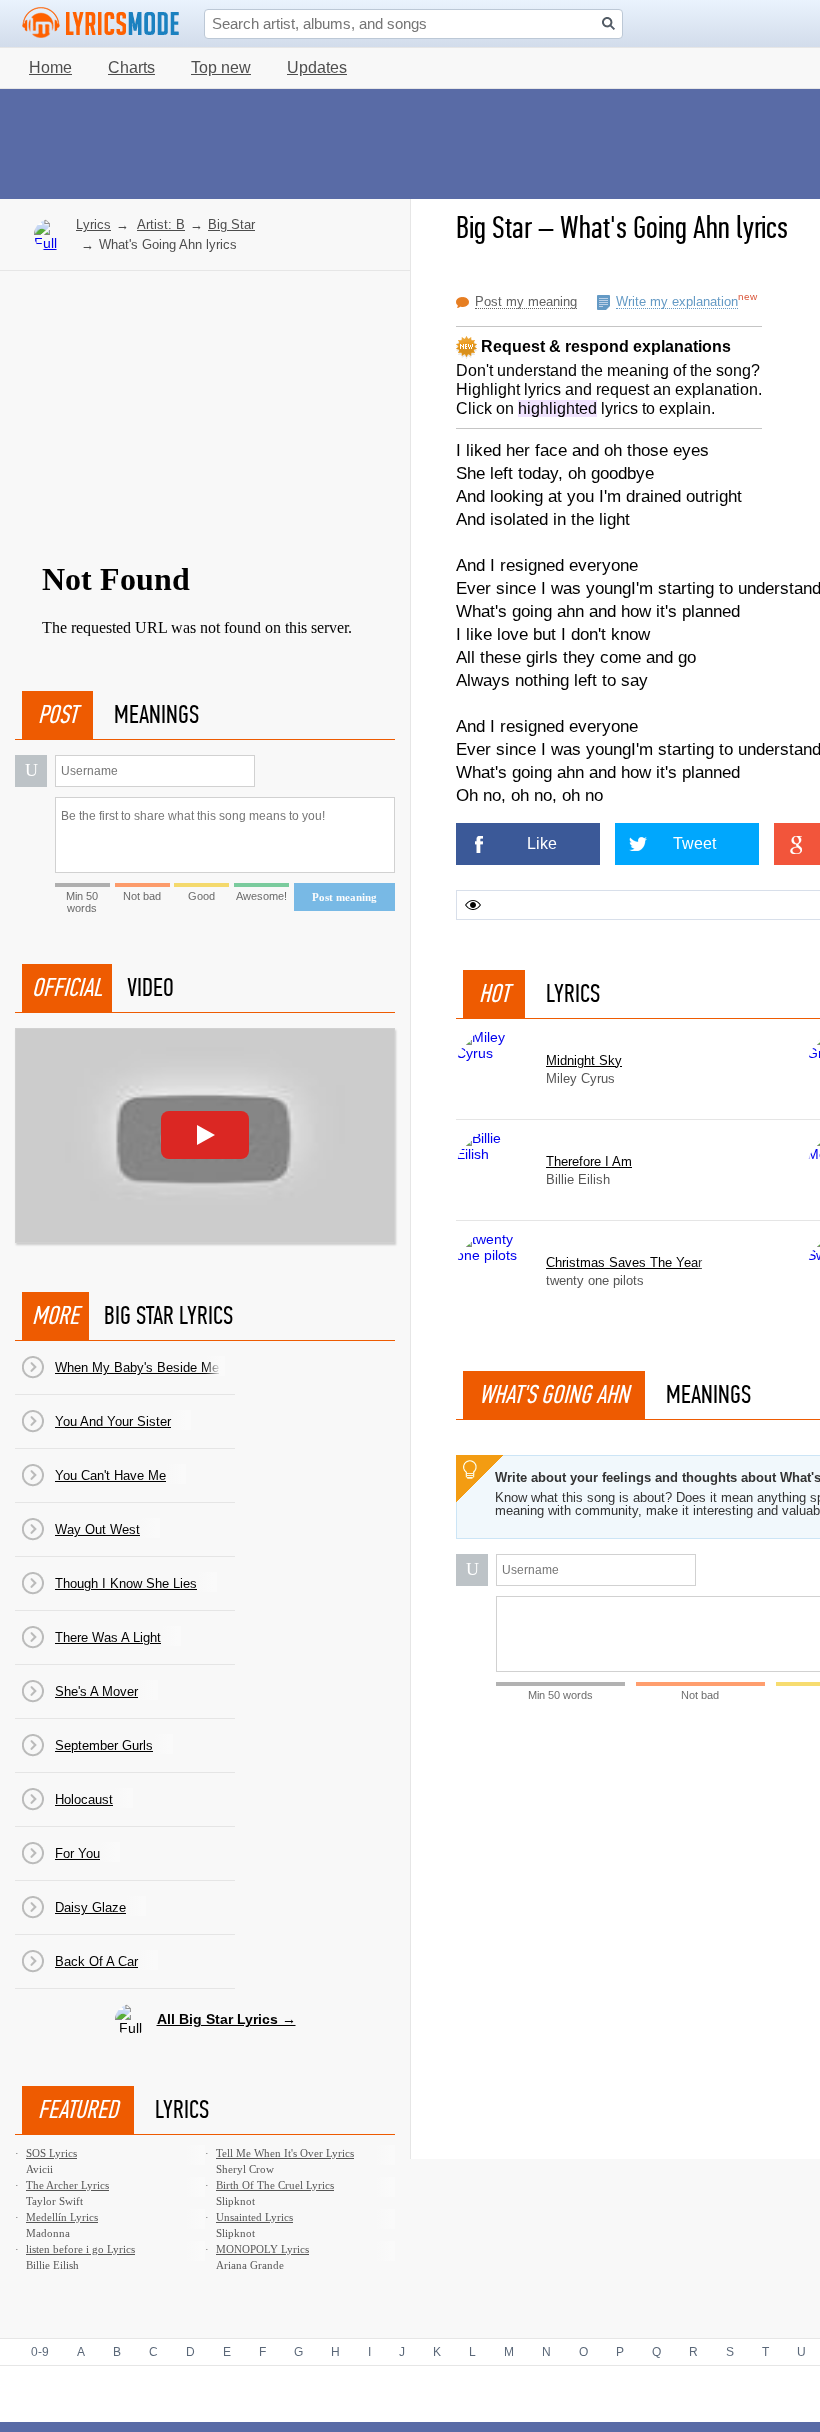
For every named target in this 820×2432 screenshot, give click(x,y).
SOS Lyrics (51, 2153)
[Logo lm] (101, 23)
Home (50, 67)
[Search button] (608, 23)
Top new (221, 67)
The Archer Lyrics (67, 2185)
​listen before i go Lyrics (80, 2249)
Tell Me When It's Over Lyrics (285, 2153)
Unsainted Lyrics (254, 2217)
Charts (131, 67)
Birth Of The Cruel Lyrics (275, 2185)
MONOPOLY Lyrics (262, 2249)
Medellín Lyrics (62, 2217)
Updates (317, 67)
